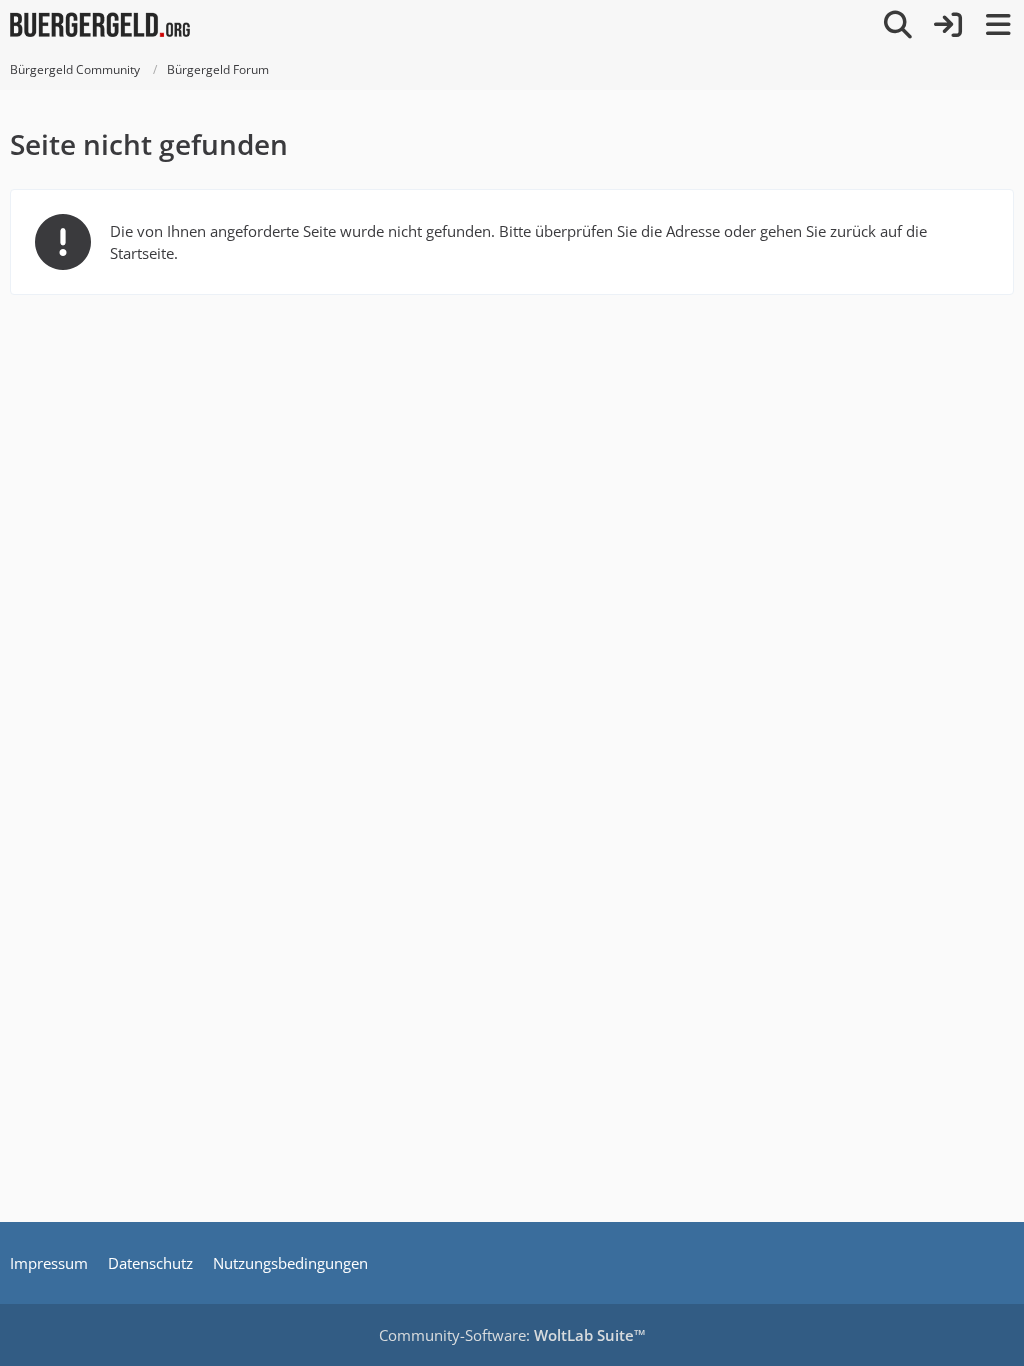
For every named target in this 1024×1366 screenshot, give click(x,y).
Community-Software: (512, 1335)
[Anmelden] (948, 25)
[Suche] (898, 25)
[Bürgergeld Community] (100, 25)
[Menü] (998, 25)
